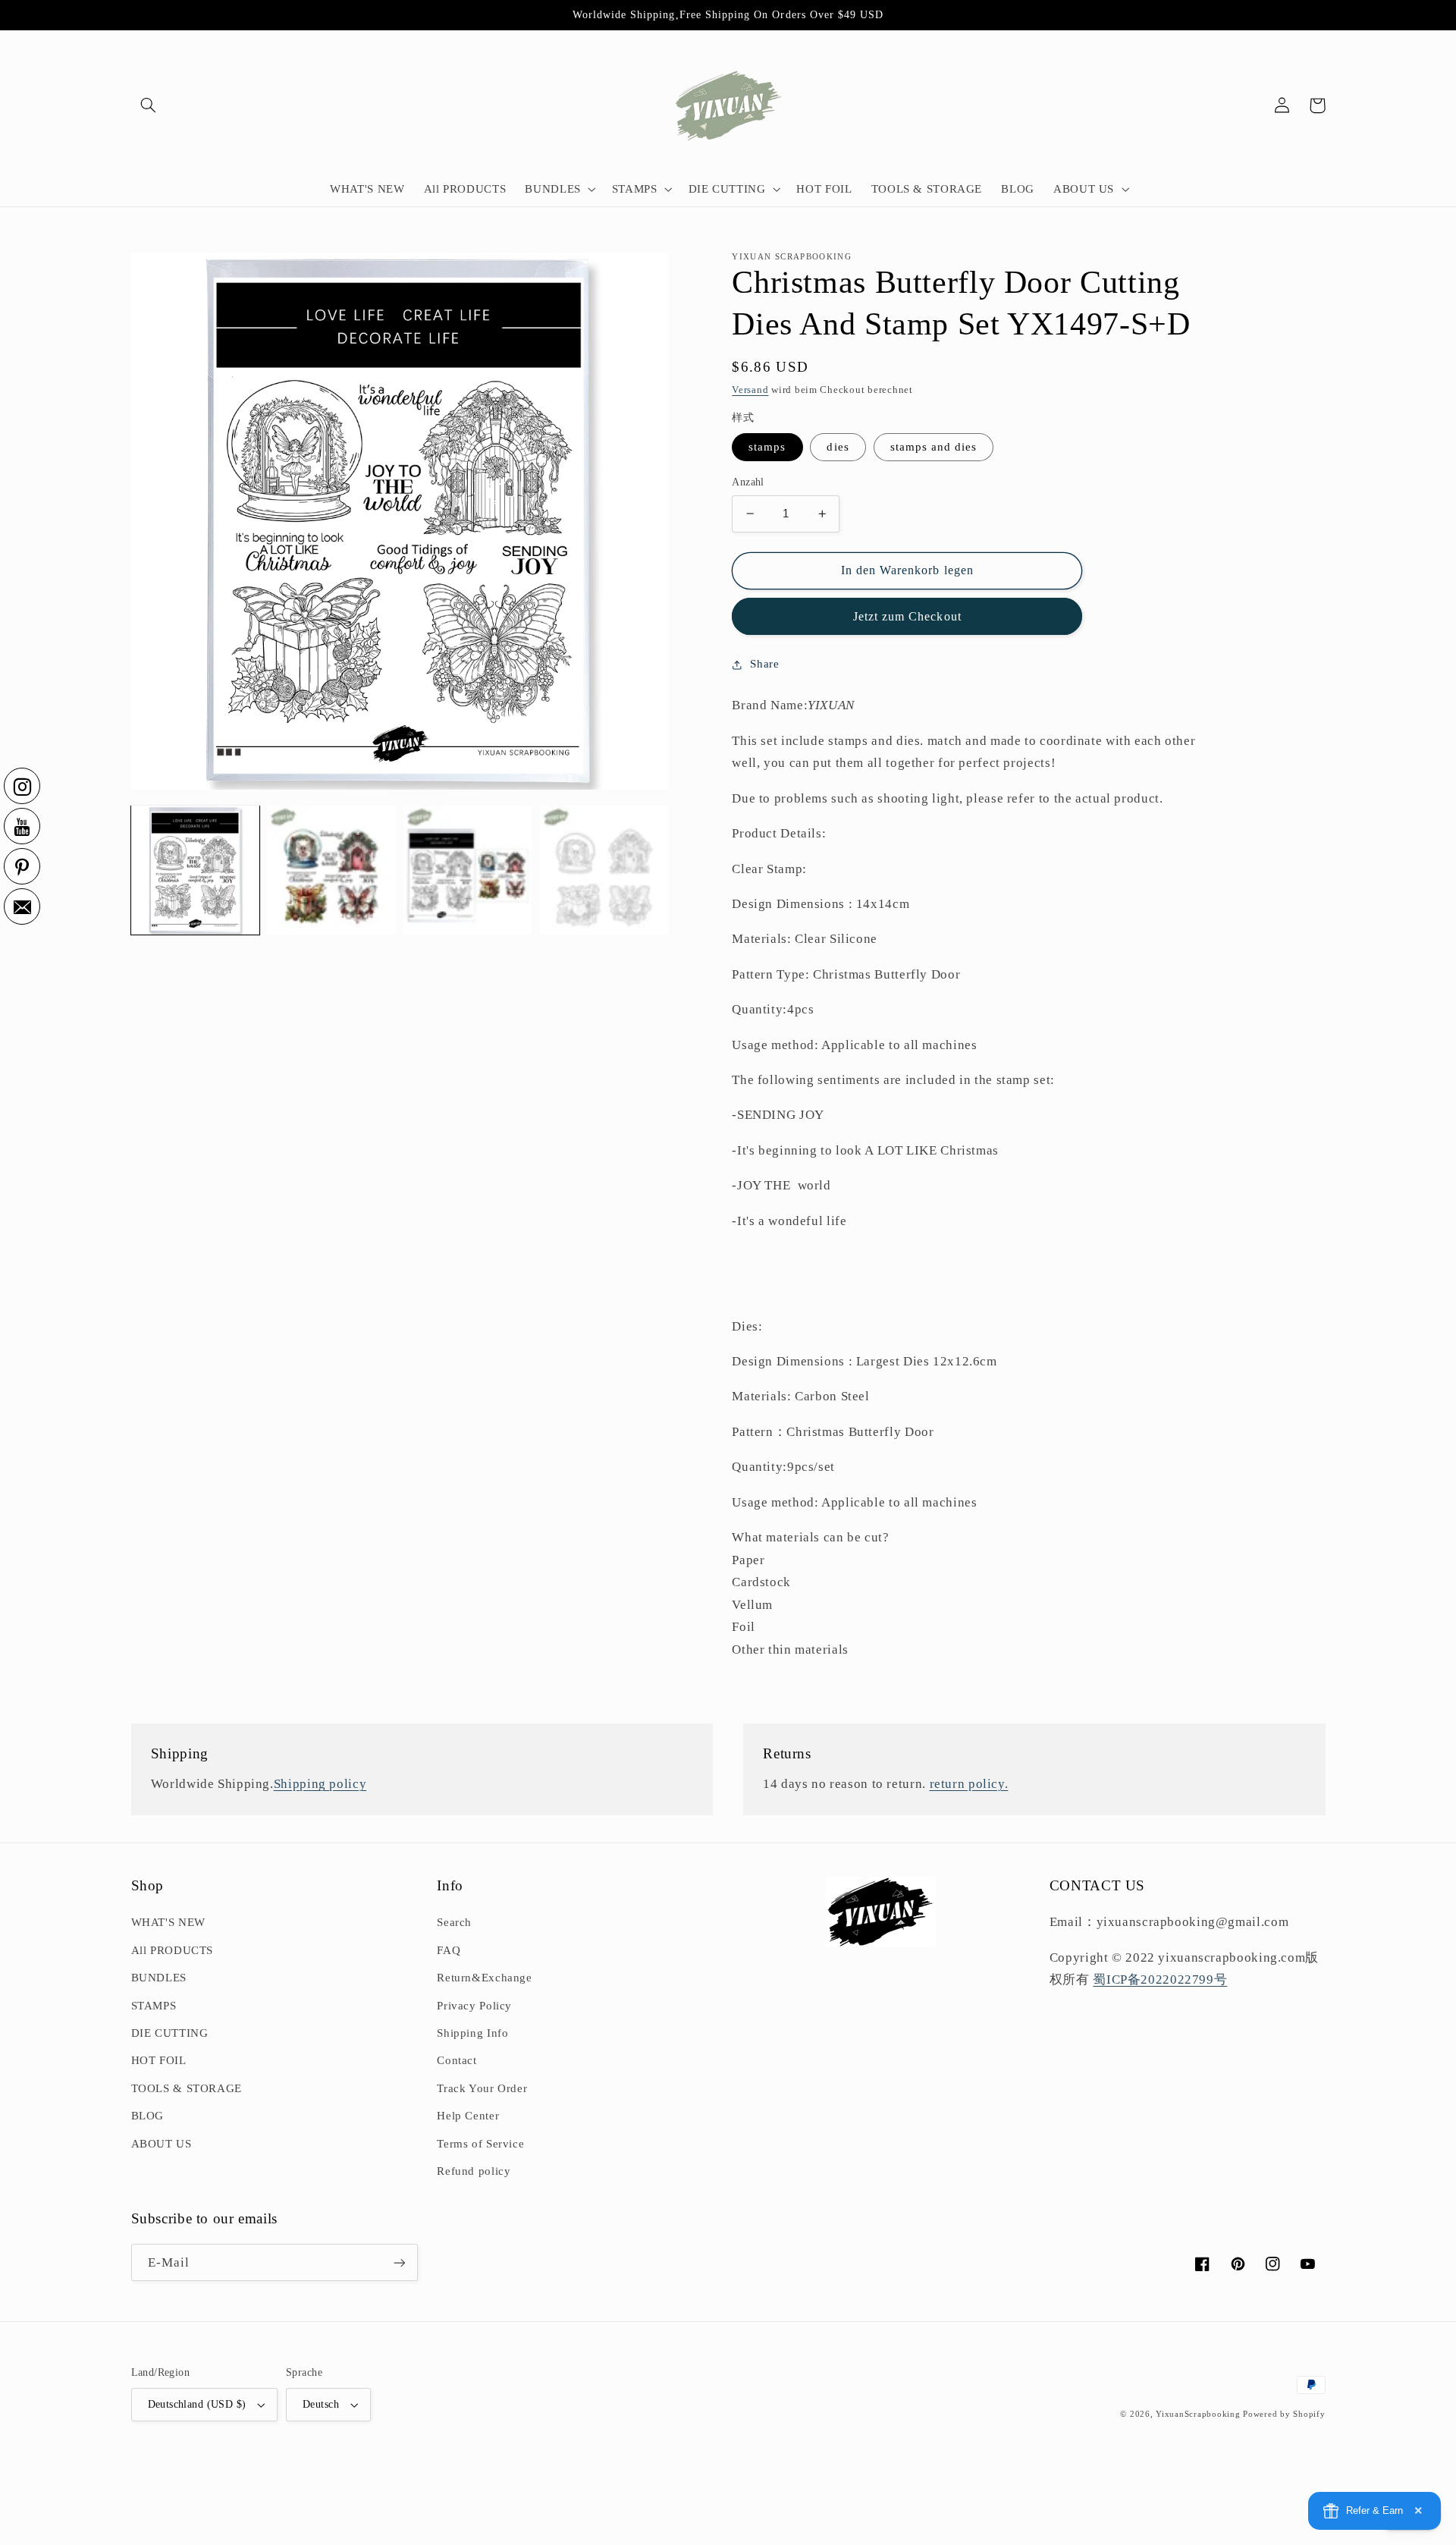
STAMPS (154, 2006)
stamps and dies (934, 447)
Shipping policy (320, 1784)
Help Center (468, 2116)
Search (454, 1922)
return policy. (969, 1784)
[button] (149, 105)
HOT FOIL (159, 2060)
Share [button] (764, 664)
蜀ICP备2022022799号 (1160, 1979)
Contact (457, 2060)
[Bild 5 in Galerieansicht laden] (604, 870)
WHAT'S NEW (168, 1922)
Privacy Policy (474, 2006)
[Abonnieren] (399, 2262)
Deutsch (321, 2404)
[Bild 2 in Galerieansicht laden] (331, 870)
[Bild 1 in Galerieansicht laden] (195, 870)
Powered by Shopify (1284, 2414)
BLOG (148, 2116)
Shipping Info (472, 2033)
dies (838, 447)
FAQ (449, 1950)
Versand (750, 390)
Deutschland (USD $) (197, 2404)
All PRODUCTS (173, 1950)
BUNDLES (159, 1978)
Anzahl (748, 482)
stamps (767, 447)
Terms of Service (480, 2144)
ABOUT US (162, 2144)
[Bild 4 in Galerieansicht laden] (468, 870)
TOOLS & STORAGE (187, 2088)
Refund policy (474, 2171)
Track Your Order (482, 2088)
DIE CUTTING (170, 2033)
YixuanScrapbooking (1198, 2414)
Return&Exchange (484, 1978)
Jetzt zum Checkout (907, 616)
